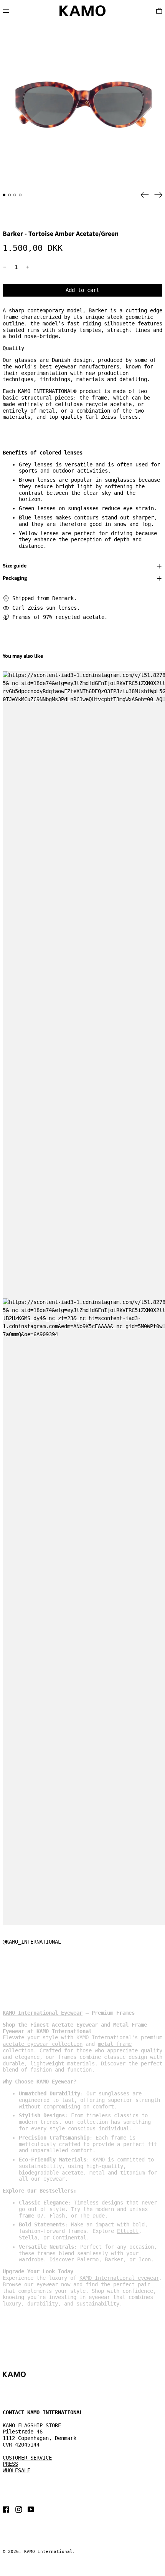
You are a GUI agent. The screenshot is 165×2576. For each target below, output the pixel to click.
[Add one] (28, 267)
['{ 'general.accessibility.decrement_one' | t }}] (5, 267)
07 (40, 2216)
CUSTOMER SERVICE (27, 2458)
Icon (145, 2259)
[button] (82, 104)
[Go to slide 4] (20, 195)
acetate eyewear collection (43, 2044)
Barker (114, 2259)
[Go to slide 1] (4, 195)
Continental (69, 2238)
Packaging (15, 579)
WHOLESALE (16, 2470)
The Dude (92, 2216)
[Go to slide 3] (15, 195)
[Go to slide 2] (9, 195)
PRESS (10, 2464)
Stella (28, 2238)
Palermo (88, 2259)
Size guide (15, 566)
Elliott (128, 2231)
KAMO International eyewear (119, 2278)
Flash (57, 2216)
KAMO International (48, 2552)
